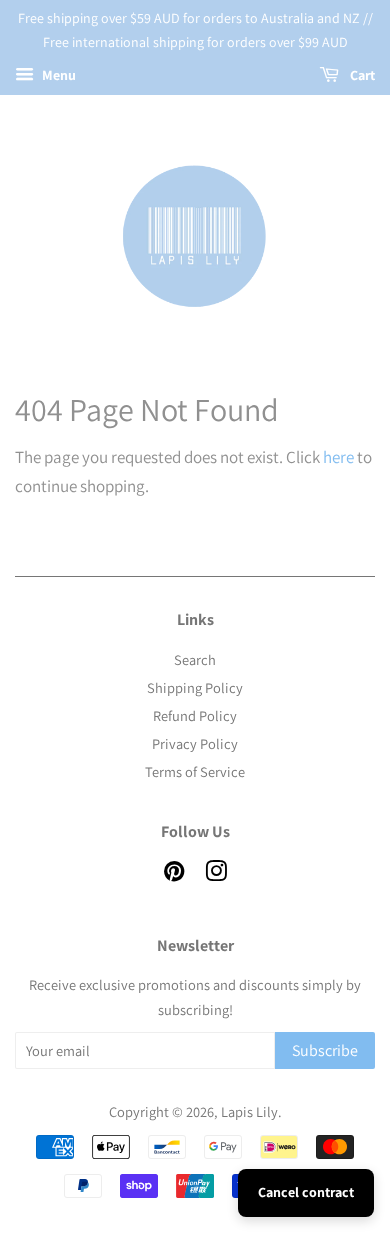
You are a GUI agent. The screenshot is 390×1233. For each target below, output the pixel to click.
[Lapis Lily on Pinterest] (174, 874)
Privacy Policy (195, 743)
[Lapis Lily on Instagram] (216, 874)
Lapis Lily (249, 1111)
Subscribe (325, 1050)
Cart (361, 75)
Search (195, 659)
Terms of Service (195, 771)
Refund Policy (195, 715)
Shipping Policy (195, 687)
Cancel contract (306, 1192)
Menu (57, 75)
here (338, 457)
